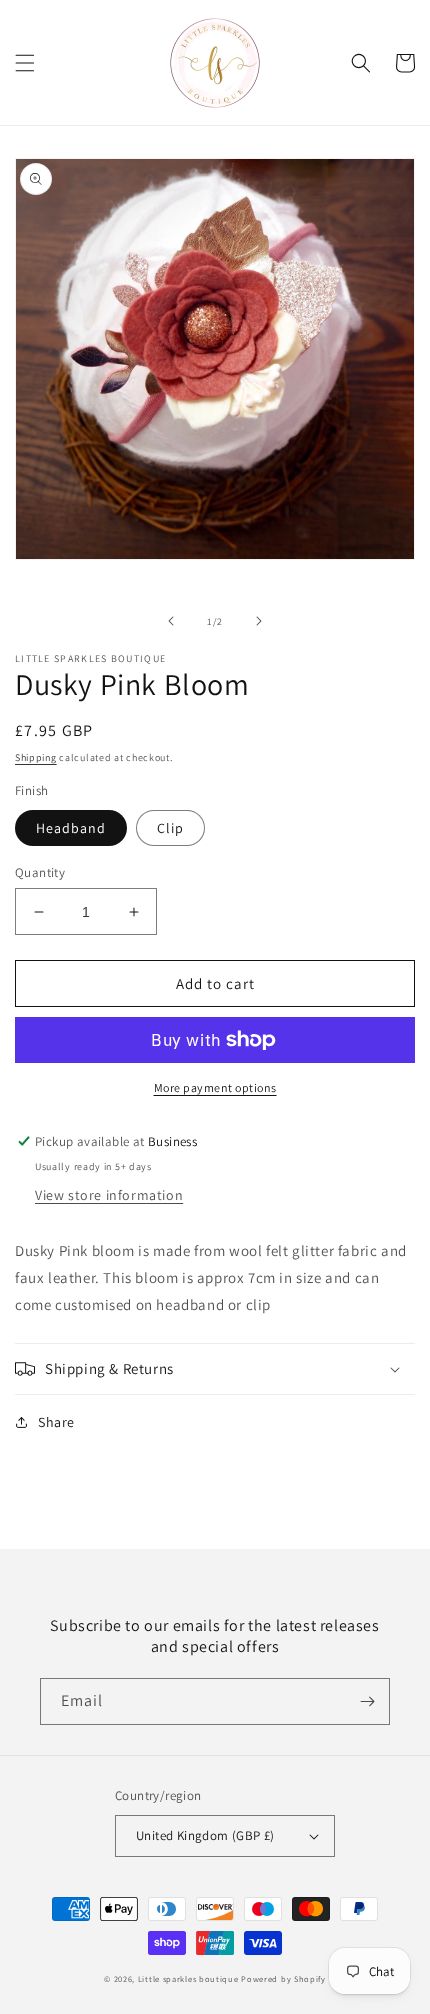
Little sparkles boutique (188, 1978)
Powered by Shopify (283, 1978)
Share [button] (56, 1422)
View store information (109, 1195)
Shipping (36, 757)
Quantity (40, 872)
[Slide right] (259, 621)
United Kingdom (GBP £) (205, 1835)
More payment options (215, 1087)
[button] (25, 63)
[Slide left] (171, 621)
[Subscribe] (367, 1701)
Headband (71, 828)
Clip (170, 828)
